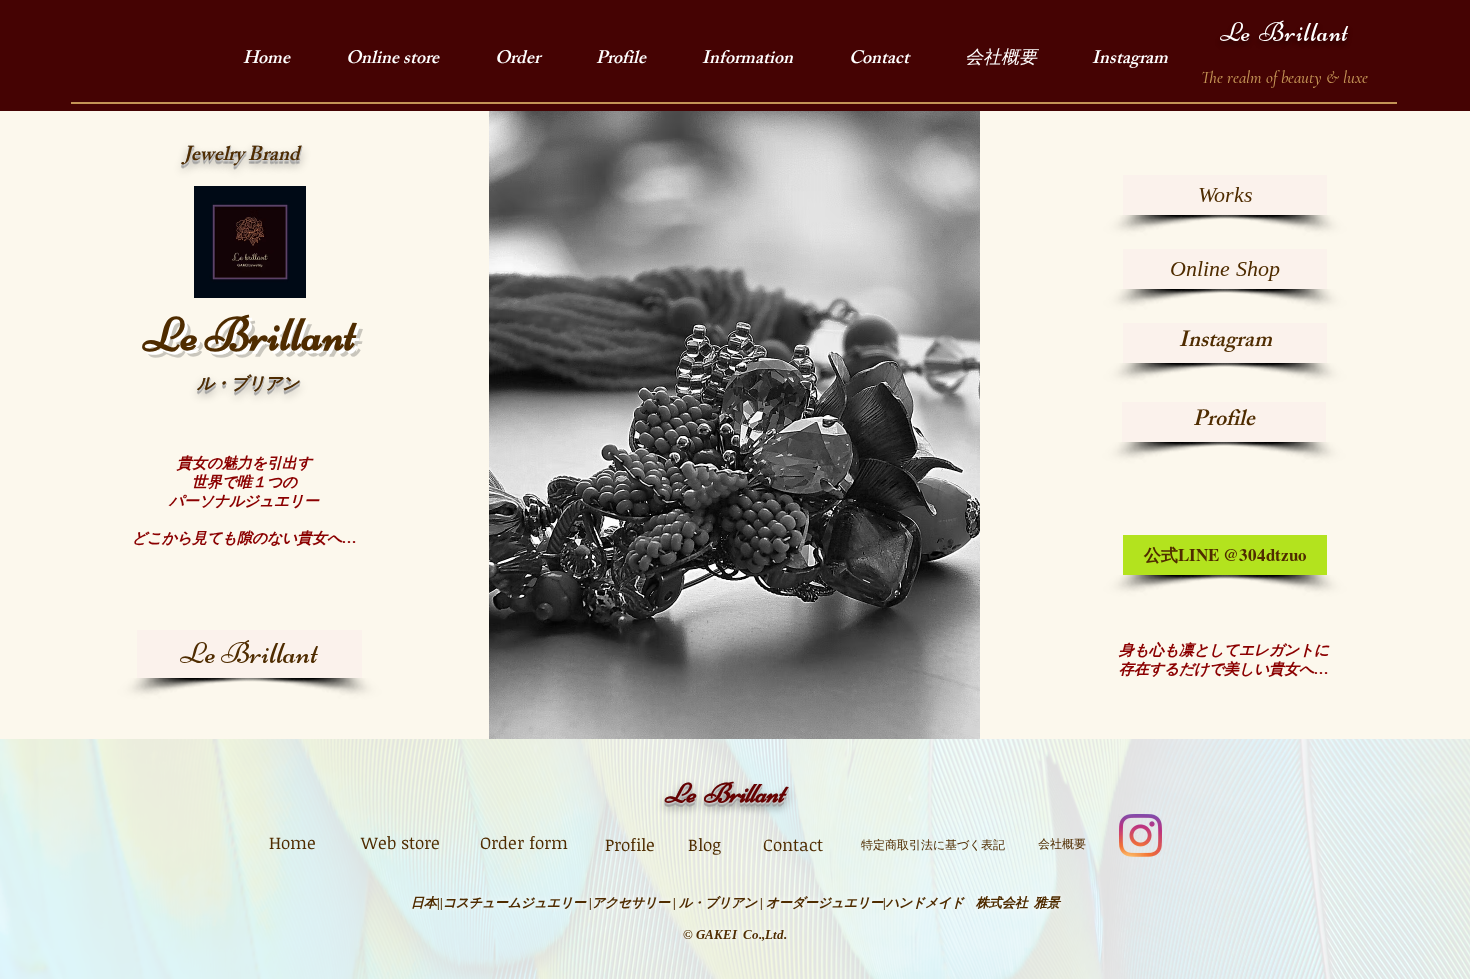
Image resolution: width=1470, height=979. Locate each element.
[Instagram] (1140, 835)
